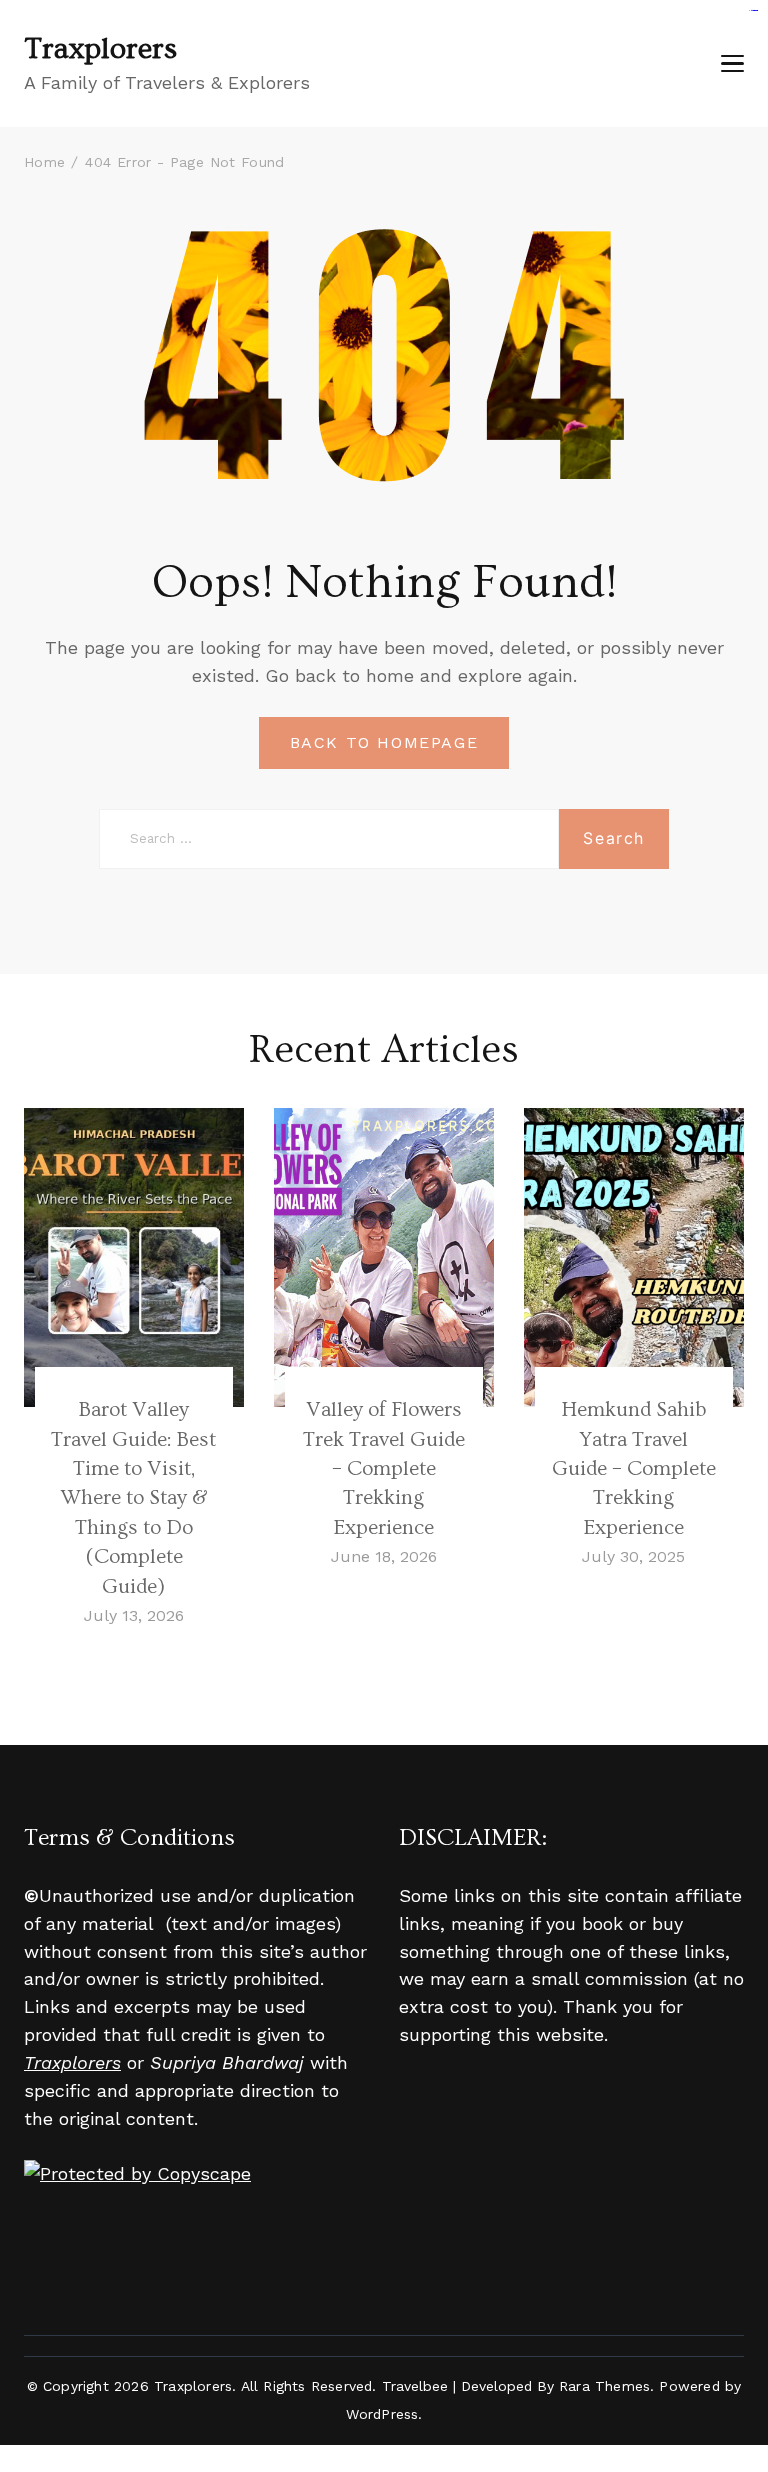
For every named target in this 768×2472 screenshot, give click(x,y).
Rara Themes (604, 2386)
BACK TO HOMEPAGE (384, 742)
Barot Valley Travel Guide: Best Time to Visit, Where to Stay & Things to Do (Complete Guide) (133, 1497)
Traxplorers (100, 49)
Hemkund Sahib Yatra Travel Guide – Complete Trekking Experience (634, 1468)
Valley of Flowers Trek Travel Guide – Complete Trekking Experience (384, 1468)
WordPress (382, 2414)
